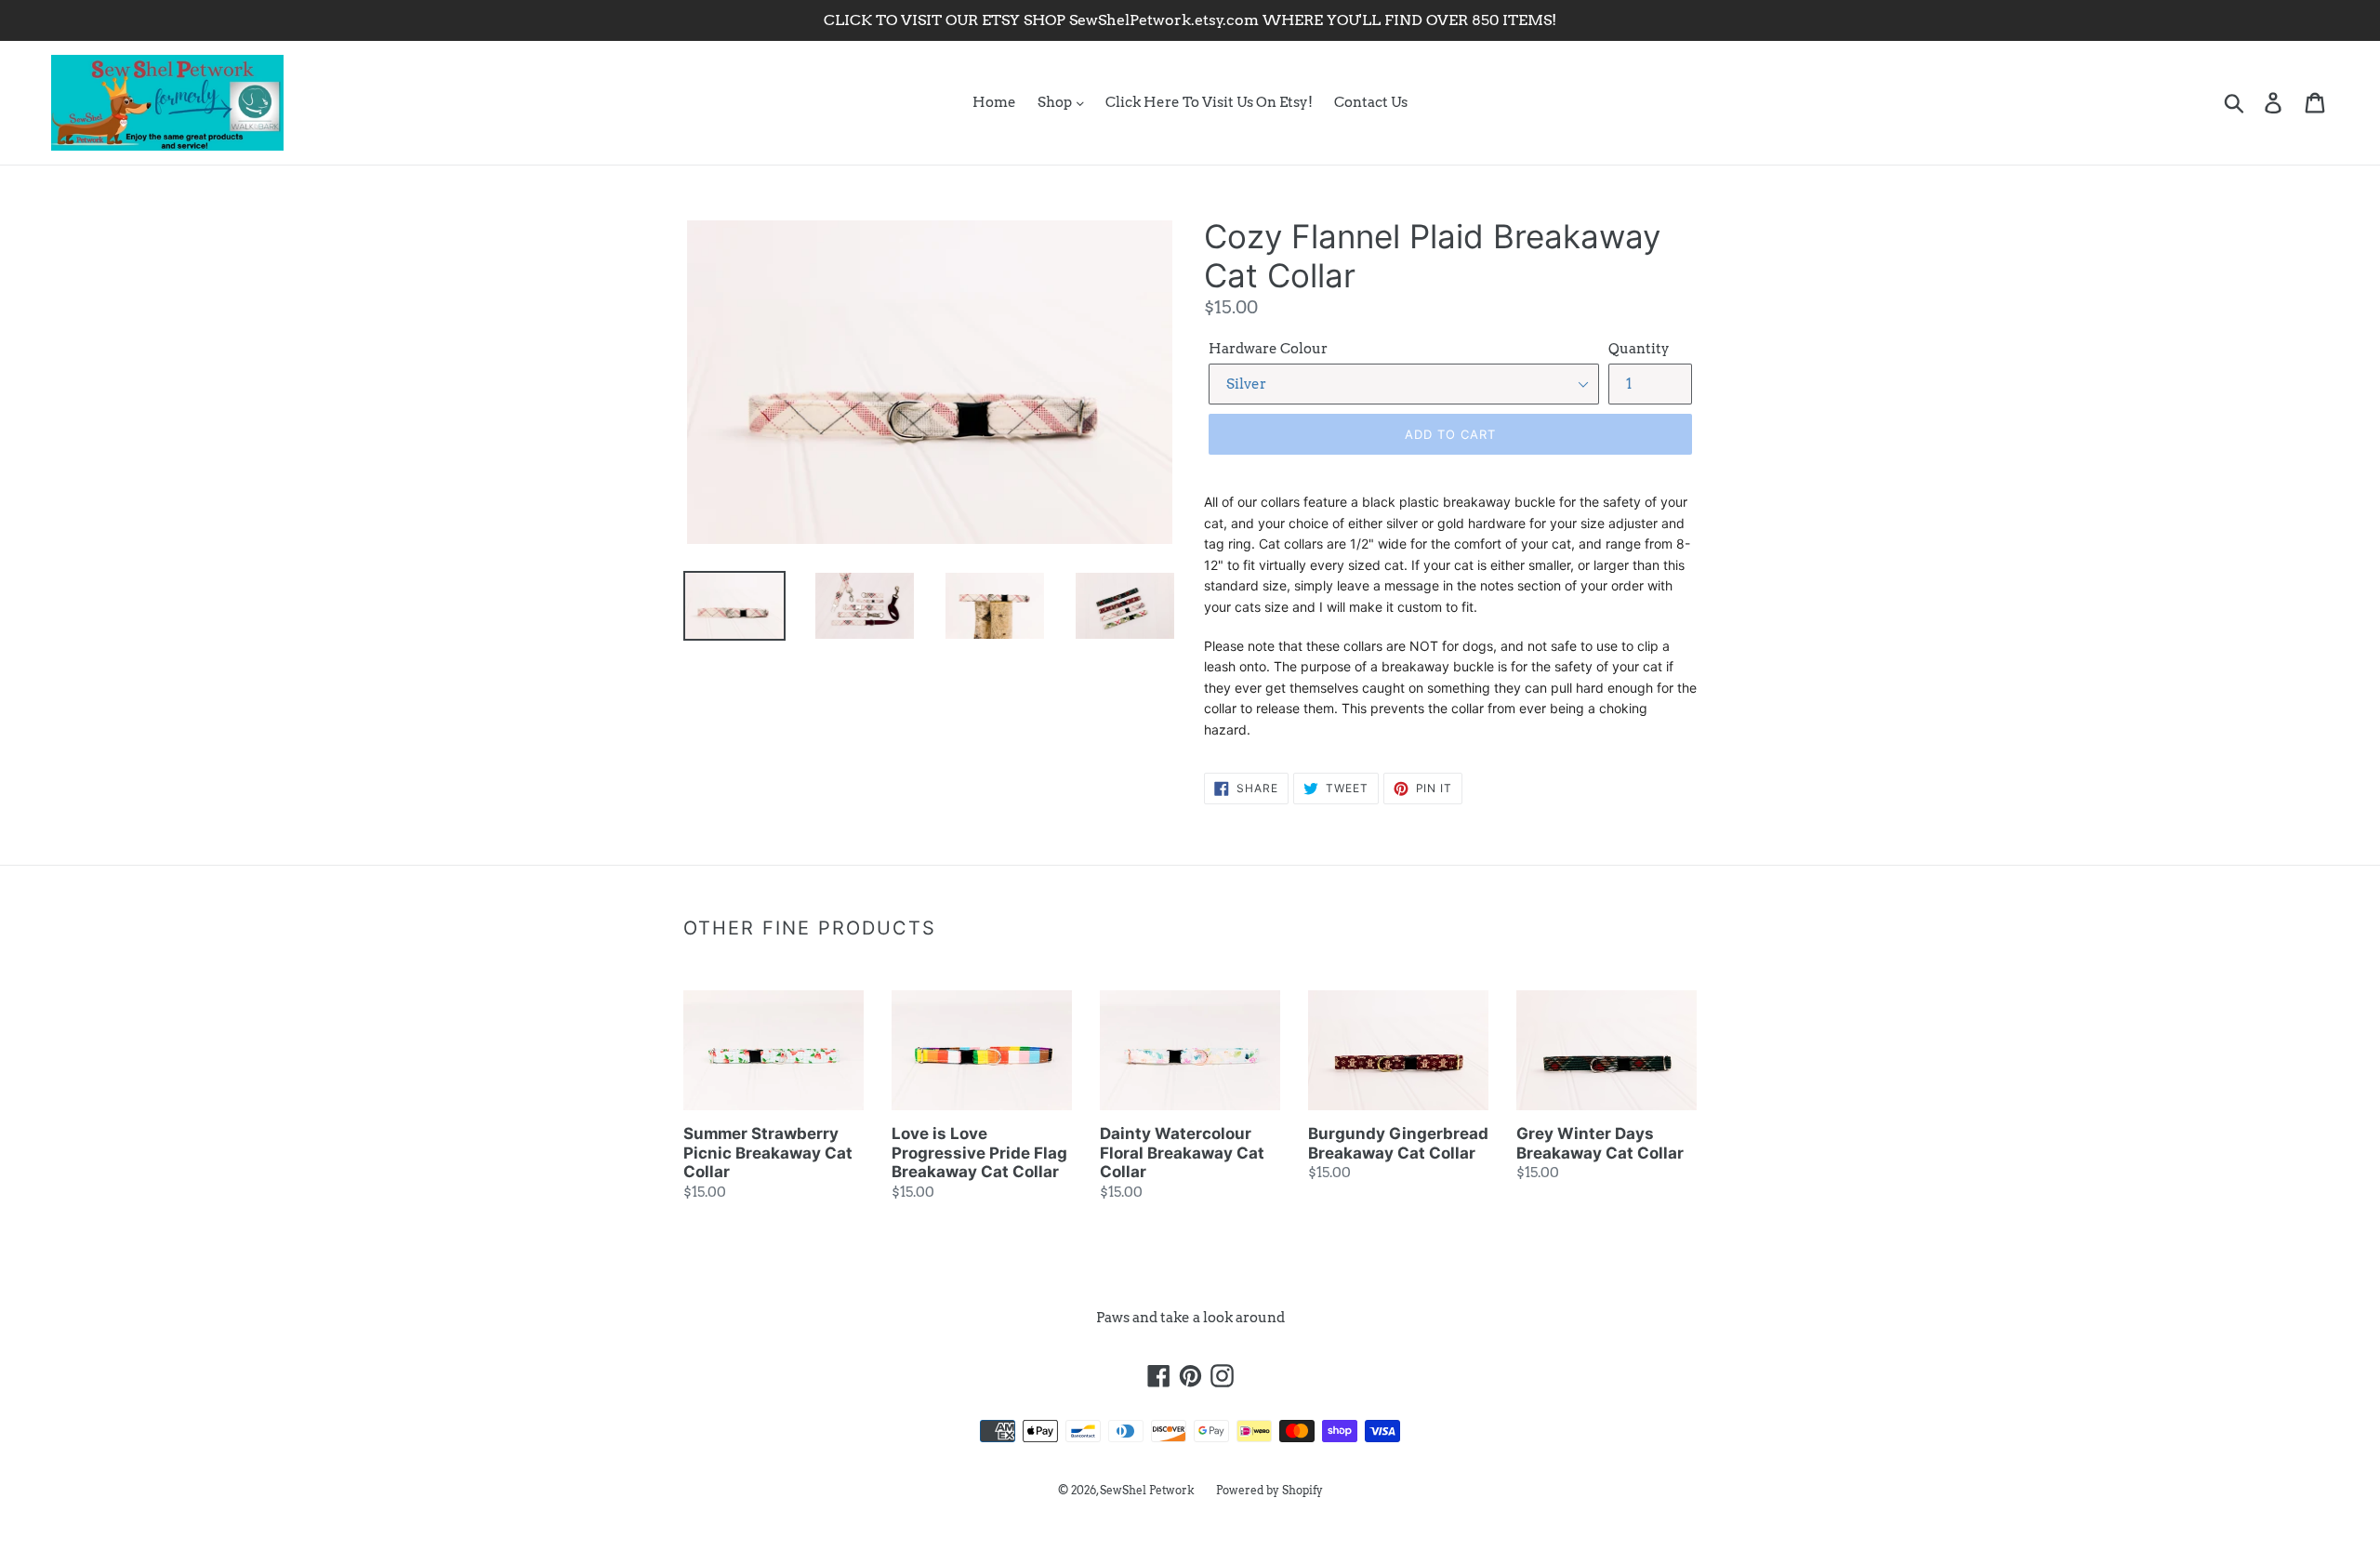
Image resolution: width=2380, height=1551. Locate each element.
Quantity (1639, 349)
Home (994, 102)
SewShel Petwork (1147, 1490)
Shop (1056, 102)
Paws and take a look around (1190, 1318)
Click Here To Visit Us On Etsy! (1209, 102)
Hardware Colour (1268, 349)
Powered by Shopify (1269, 1490)
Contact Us (1371, 102)
